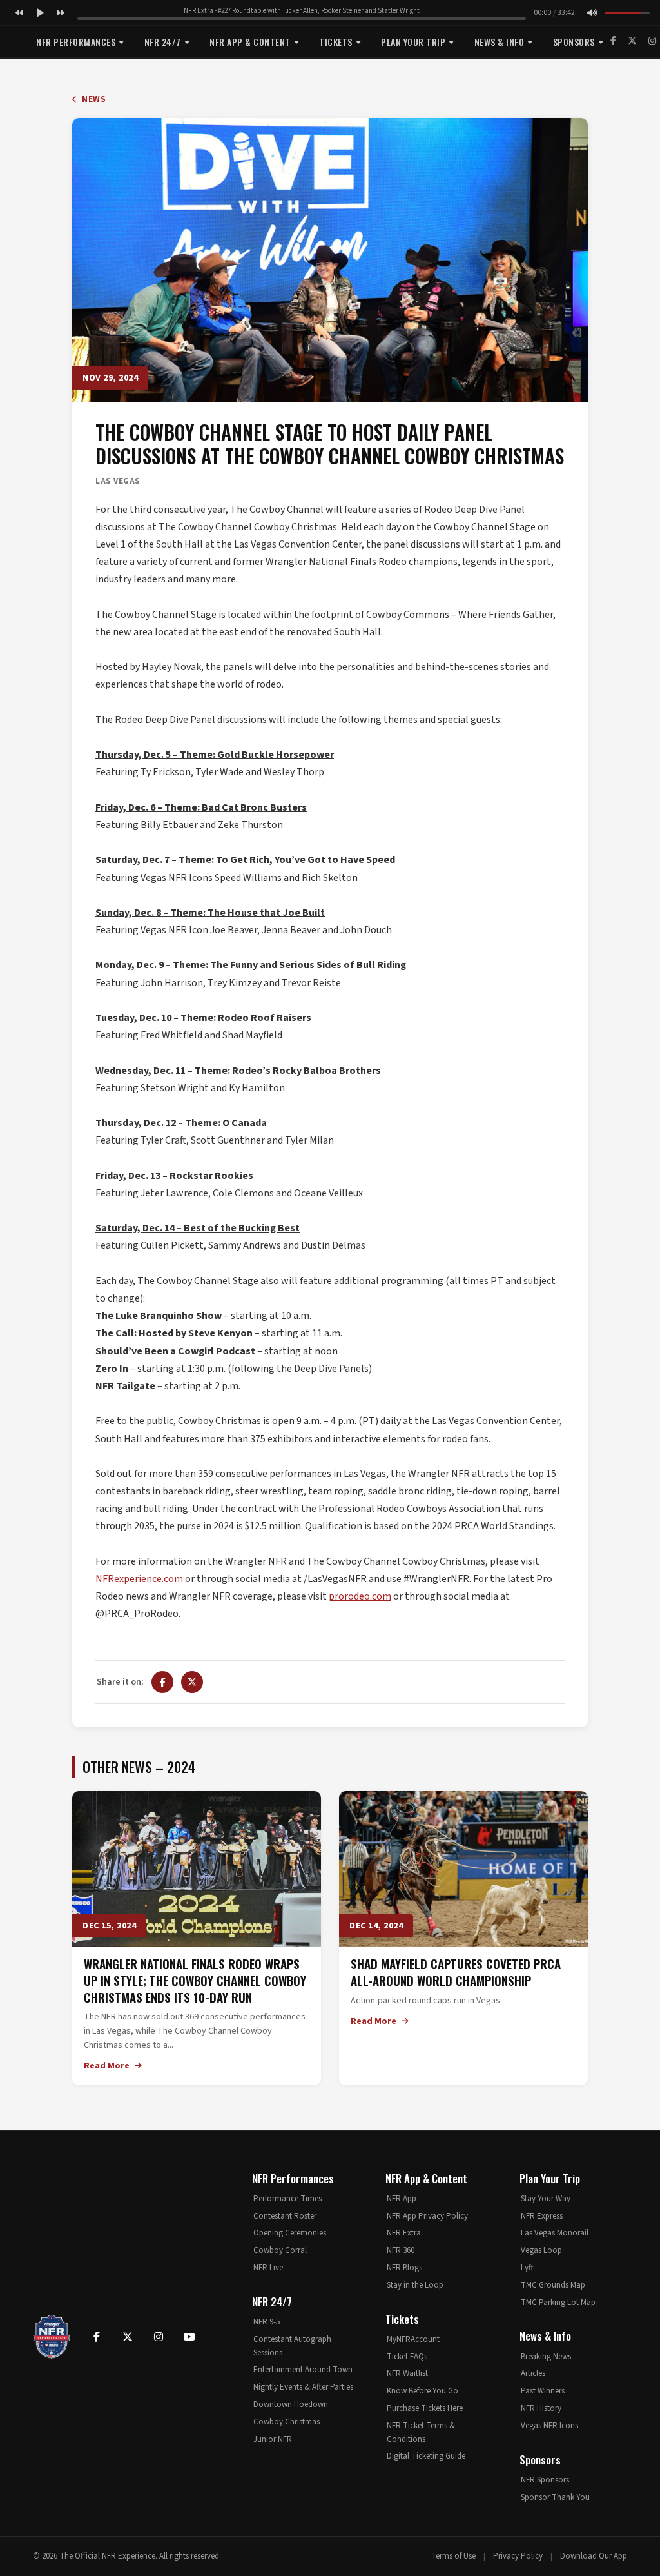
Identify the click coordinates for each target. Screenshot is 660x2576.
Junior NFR (273, 2439)
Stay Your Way (546, 2199)
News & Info (500, 42)
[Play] (40, 13)
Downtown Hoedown (291, 2404)
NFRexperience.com (139, 1579)
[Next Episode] (61, 13)
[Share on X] (192, 1682)
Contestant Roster (285, 2216)
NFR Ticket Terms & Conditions (421, 2432)
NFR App (402, 2199)
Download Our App (594, 2556)
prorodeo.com (360, 1596)
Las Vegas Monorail (555, 2233)
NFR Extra (404, 2233)
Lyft (527, 2268)
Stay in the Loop (415, 2285)
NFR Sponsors (545, 2480)
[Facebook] (613, 41)
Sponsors (574, 42)
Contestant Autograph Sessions (292, 2346)
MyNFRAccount (413, 2339)
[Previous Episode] (19, 13)
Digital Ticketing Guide (426, 2456)
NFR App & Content (250, 42)
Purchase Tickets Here (425, 2408)
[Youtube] (189, 2337)
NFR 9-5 (267, 2322)
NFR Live (268, 2268)
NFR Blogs (404, 2268)
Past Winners (543, 2391)
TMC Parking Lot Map (558, 2303)
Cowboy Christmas (286, 2422)
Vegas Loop (541, 2250)
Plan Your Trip (413, 42)
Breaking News (546, 2357)
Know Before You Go (422, 2391)
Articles (533, 2373)
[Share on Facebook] (162, 1682)
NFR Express (542, 2216)
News (93, 99)
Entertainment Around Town (303, 2370)
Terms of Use (453, 2556)
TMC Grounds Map (553, 2285)
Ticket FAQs (407, 2357)
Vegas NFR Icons (549, 2426)
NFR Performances (76, 42)
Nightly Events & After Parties (303, 2387)
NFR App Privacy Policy (427, 2216)
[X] (632, 41)
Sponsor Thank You (555, 2497)
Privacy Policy (518, 2556)
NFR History (541, 2408)
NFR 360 (401, 2250)
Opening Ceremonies (290, 2233)
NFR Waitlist (407, 2373)
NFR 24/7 (163, 42)
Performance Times (287, 2199)
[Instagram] (652, 41)
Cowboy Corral (280, 2250)
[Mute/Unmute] (592, 13)
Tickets (336, 42)
